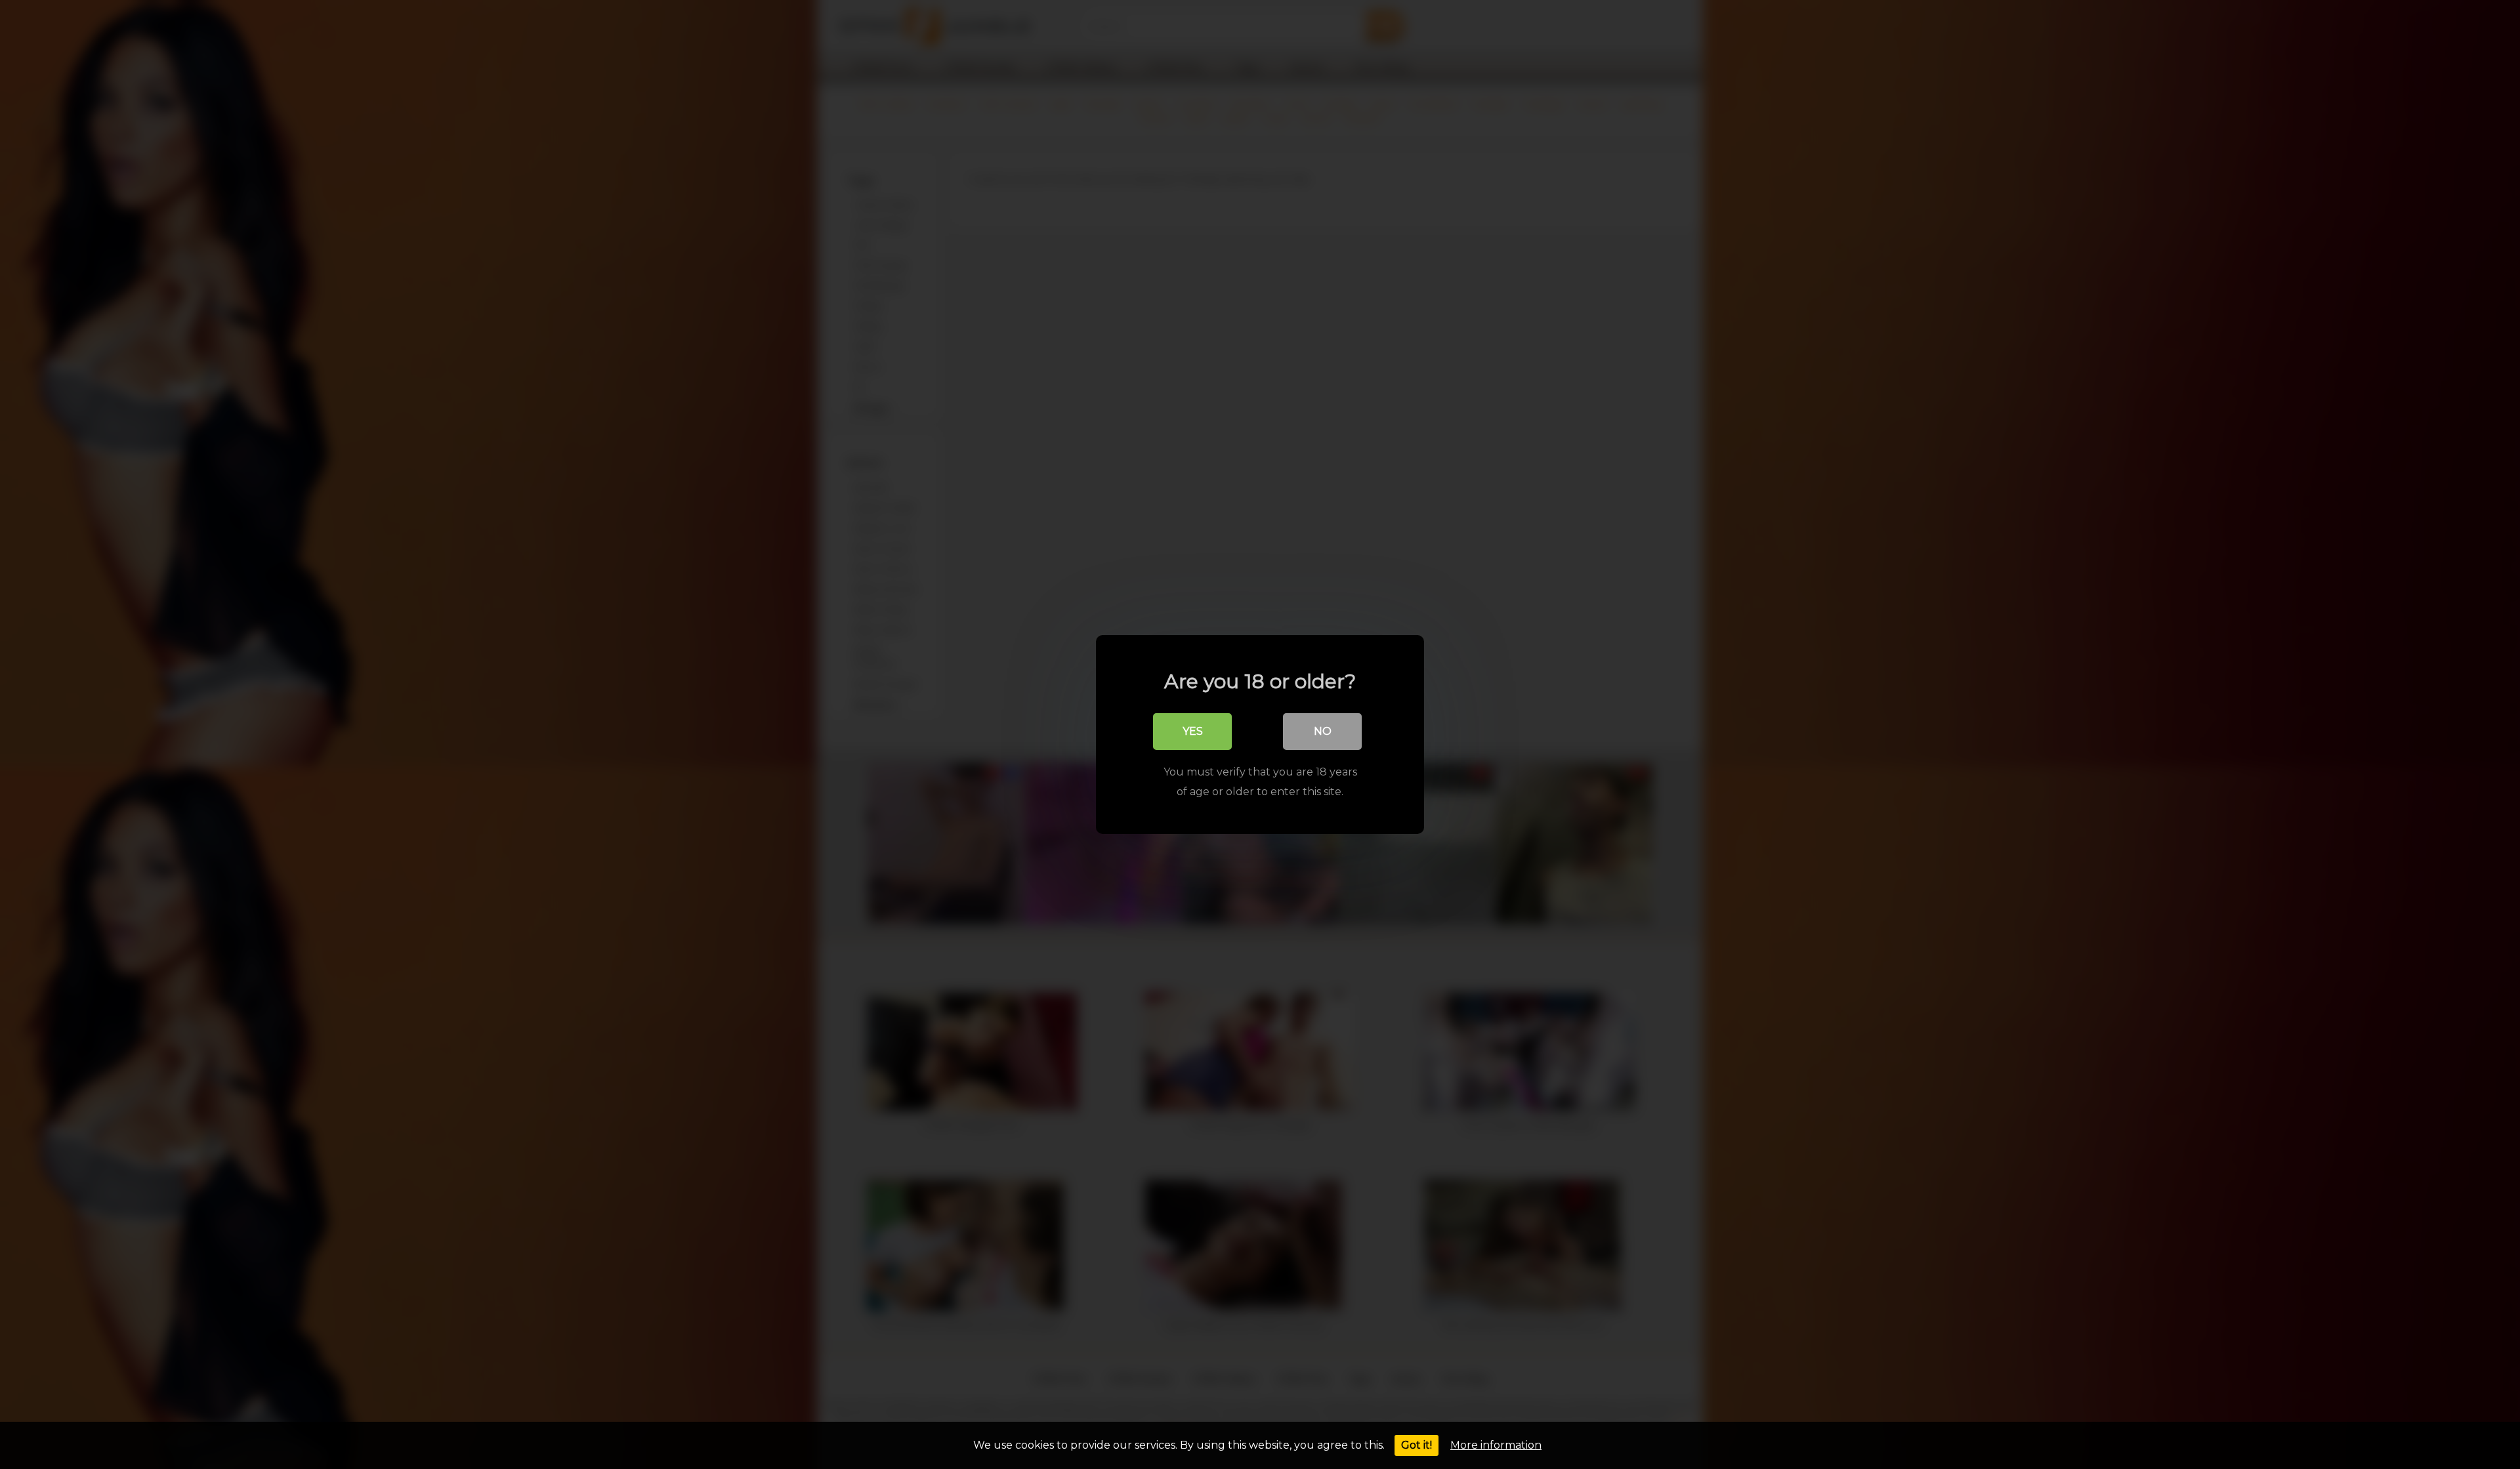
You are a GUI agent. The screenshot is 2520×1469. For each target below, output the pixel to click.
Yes (1193, 731)
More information (1496, 1445)
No (1323, 731)
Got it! (1417, 1445)
